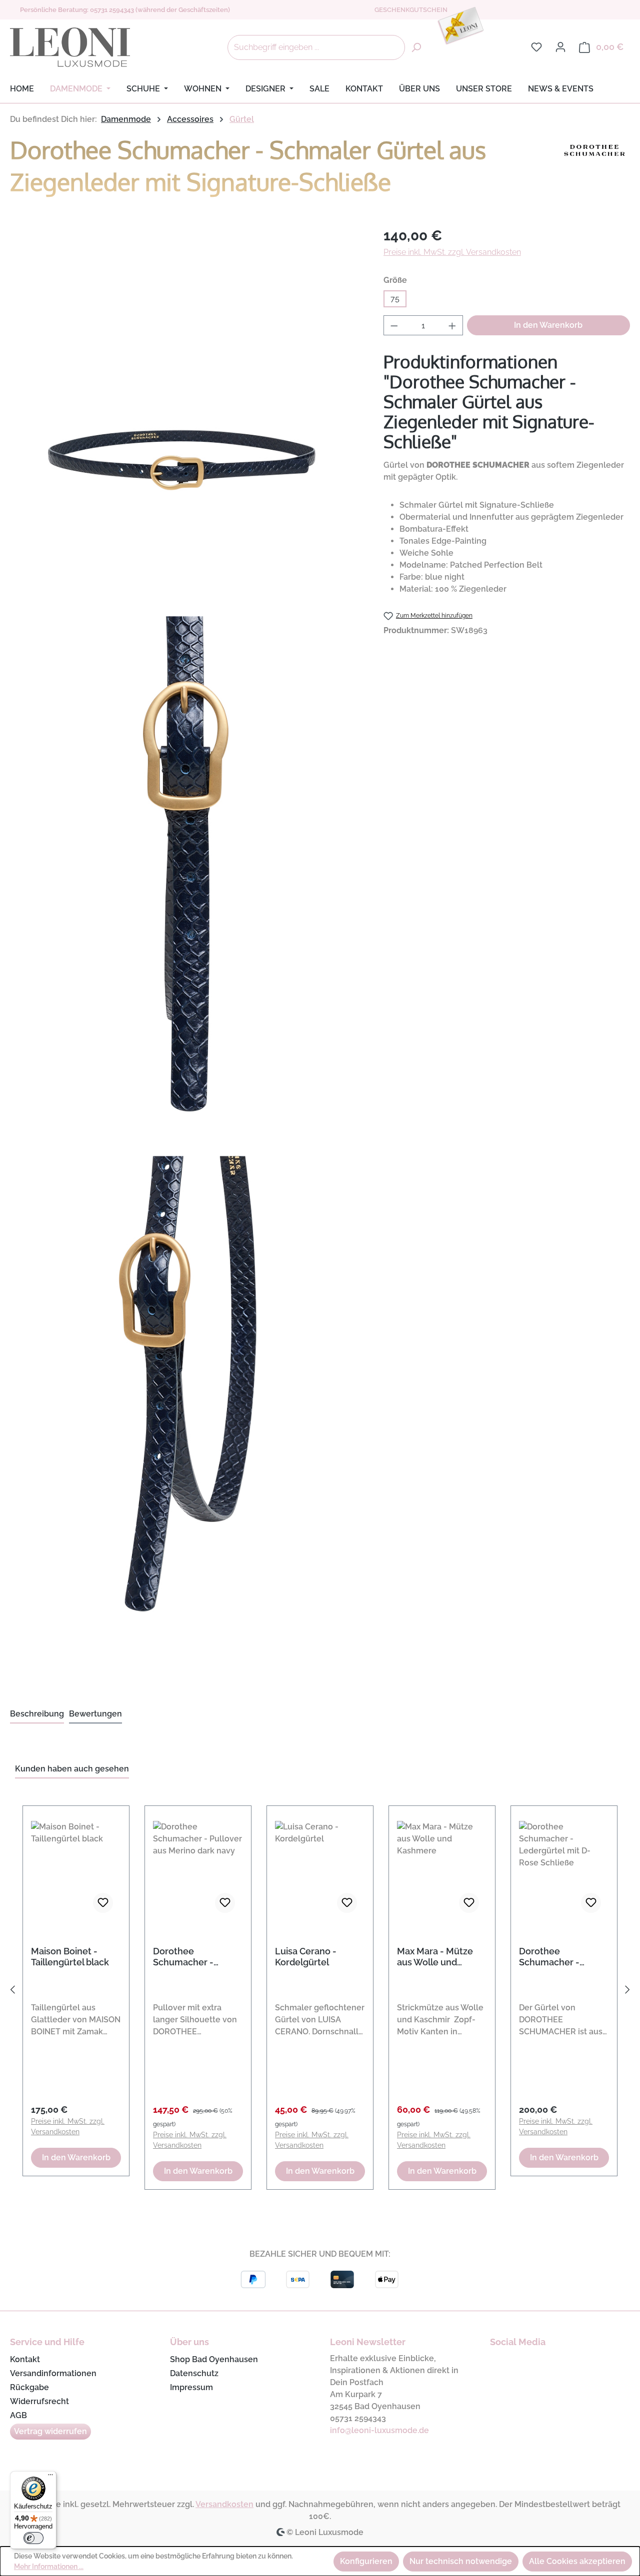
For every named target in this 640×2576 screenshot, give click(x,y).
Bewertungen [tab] (95, 1714)
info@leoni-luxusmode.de (379, 2430)
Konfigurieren (366, 2561)
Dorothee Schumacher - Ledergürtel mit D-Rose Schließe (559, 1957)
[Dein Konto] (560, 47)
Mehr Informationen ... (49, 2567)
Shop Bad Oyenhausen (214, 2359)
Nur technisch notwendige (461, 2561)
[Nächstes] (627, 1992)
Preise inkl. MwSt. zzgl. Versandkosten (452, 252)
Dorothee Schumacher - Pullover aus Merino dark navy (195, 1957)
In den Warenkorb (548, 325)
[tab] (37, 1715)
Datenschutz (194, 2373)
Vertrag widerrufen (50, 2431)
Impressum (191, 2387)
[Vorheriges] (12, 1992)
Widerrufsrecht (39, 2401)
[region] (320, 1992)
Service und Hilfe (47, 2342)
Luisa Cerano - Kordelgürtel (306, 1957)
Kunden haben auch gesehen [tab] (72, 1769)
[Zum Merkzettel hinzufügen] (103, 1903)
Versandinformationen (53, 2373)
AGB (18, 2415)
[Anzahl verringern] (394, 325)
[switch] (33, 2538)
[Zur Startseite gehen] (70, 47)
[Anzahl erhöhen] (452, 325)
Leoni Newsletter (368, 2342)
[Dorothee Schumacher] (595, 169)
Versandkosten (224, 2504)
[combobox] (316, 47)
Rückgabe (29, 2387)
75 (395, 299)
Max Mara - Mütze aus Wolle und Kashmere (435, 1957)
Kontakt (25, 2359)
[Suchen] (416, 47)
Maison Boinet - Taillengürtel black (70, 1957)
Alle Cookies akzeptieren (577, 2561)
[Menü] (50, 2477)
